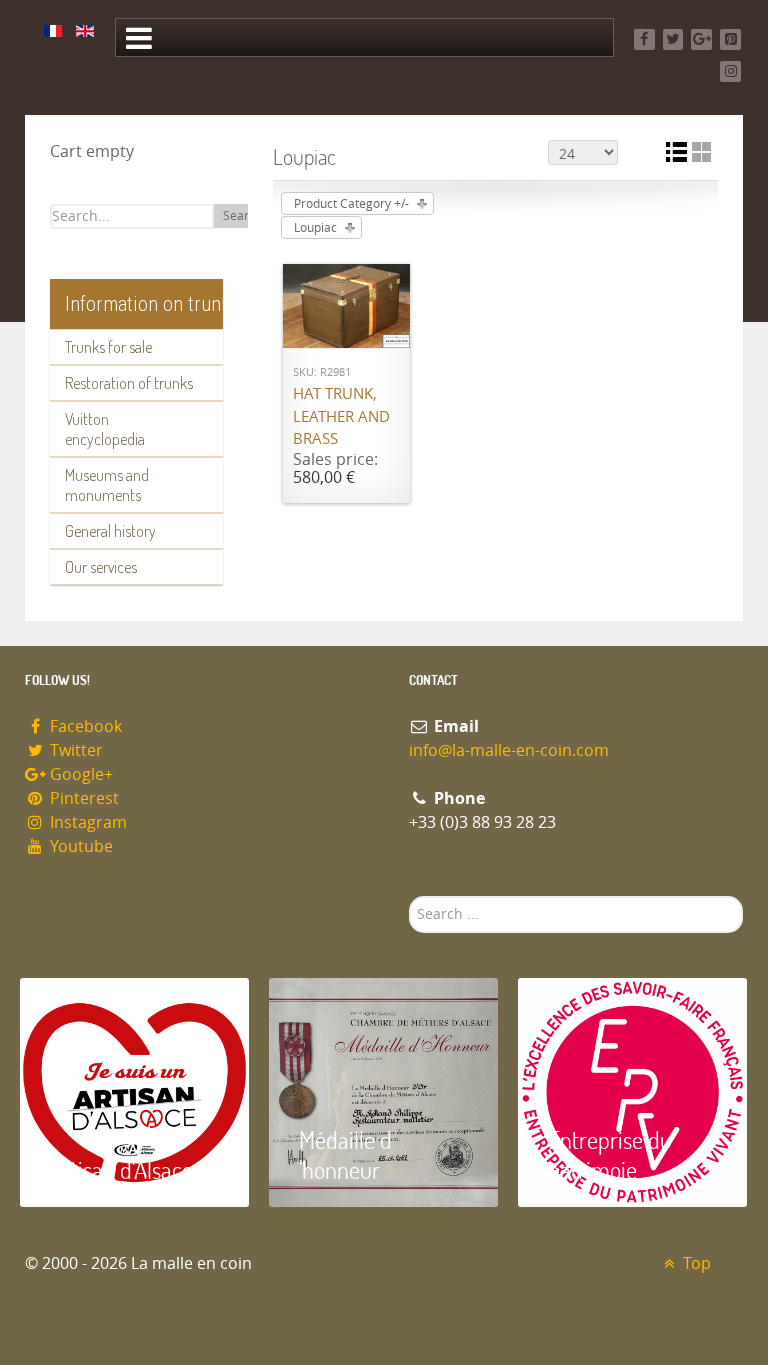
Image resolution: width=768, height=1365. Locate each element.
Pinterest (82, 798)
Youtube (79, 846)
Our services (101, 567)
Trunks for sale (108, 347)
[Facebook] (644, 39)
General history (110, 531)
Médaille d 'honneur (345, 1154)
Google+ (79, 774)
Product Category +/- (351, 204)
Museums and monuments (107, 485)
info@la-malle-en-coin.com (509, 750)
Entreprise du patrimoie (610, 1154)
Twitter (74, 750)
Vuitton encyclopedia (105, 429)
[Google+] (701, 39)
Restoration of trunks (129, 383)
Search (242, 216)
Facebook (84, 726)
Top (695, 1263)
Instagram (86, 822)
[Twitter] (673, 39)
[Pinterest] (730, 39)
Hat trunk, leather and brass (341, 416)
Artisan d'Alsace (121, 1169)
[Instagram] (730, 71)
